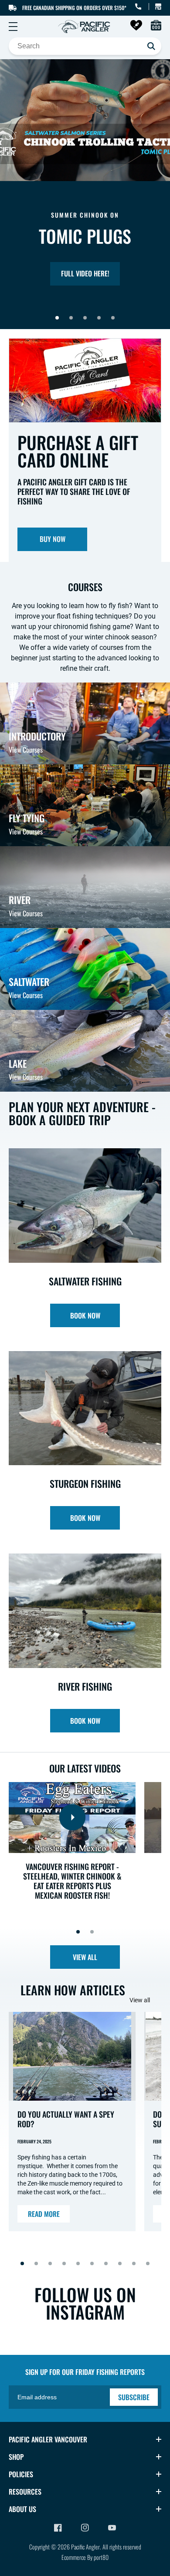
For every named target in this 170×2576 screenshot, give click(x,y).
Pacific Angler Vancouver (48, 2439)
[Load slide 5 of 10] (78, 2263)
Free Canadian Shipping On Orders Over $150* (74, 8)
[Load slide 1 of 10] (22, 2263)
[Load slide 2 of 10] (36, 2263)
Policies (21, 2474)
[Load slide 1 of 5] (57, 318)
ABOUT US (22, 2509)
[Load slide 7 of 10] (106, 2263)
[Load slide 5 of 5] (113, 318)
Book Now (85, 1315)
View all (85, 1957)
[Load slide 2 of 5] (71, 318)
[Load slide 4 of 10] (64, 2263)
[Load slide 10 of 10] (148, 2263)
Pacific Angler (85, 2547)
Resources (25, 2492)
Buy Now (53, 539)
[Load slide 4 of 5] (99, 318)
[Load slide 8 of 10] (120, 2263)
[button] (13, 27)
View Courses (26, 750)
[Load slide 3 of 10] (50, 2263)
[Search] (151, 46)
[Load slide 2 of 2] (92, 1932)
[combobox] (85, 46)
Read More (44, 2214)
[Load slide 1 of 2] (78, 1932)
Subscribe (134, 2397)
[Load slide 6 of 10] (92, 2263)
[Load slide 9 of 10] (134, 2263)
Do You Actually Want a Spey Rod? (66, 2119)
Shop (16, 2457)
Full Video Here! (85, 273)
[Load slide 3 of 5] (85, 318)
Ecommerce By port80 (85, 2557)
